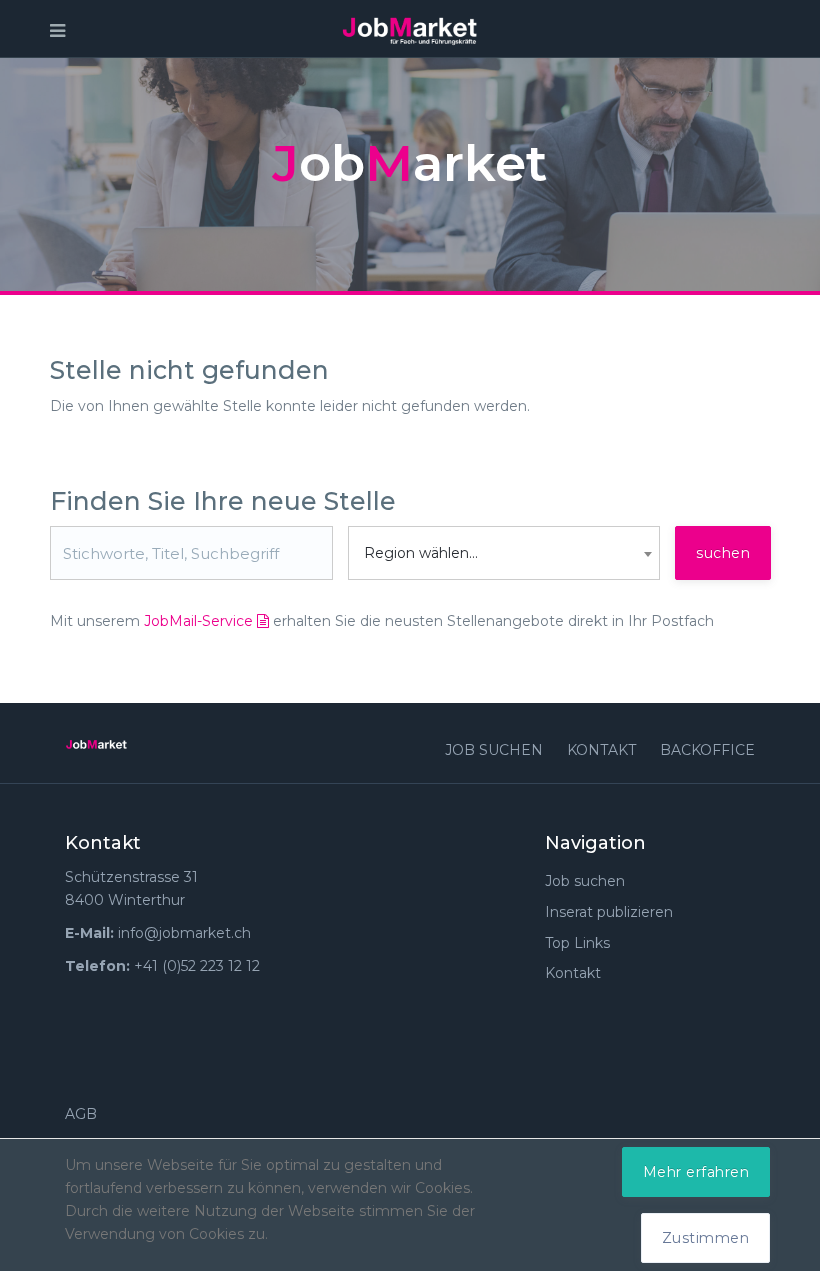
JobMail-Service (200, 621)
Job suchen (494, 750)
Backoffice (707, 750)
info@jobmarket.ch (184, 933)
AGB (81, 1114)
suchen (723, 553)
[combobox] (504, 553)
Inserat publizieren (609, 912)
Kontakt (601, 750)
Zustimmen (706, 1238)
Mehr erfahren (696, 1172)
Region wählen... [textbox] (421, 553)
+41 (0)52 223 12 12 (197, 966)
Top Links (577, 943)
